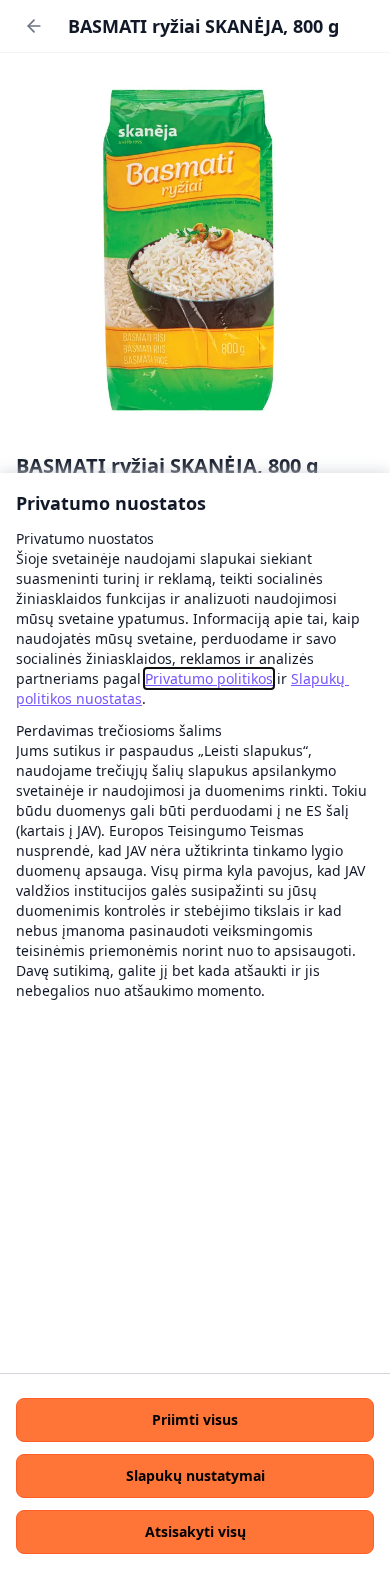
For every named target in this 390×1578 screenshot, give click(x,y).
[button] (195, 1420)
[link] (209, 678)
